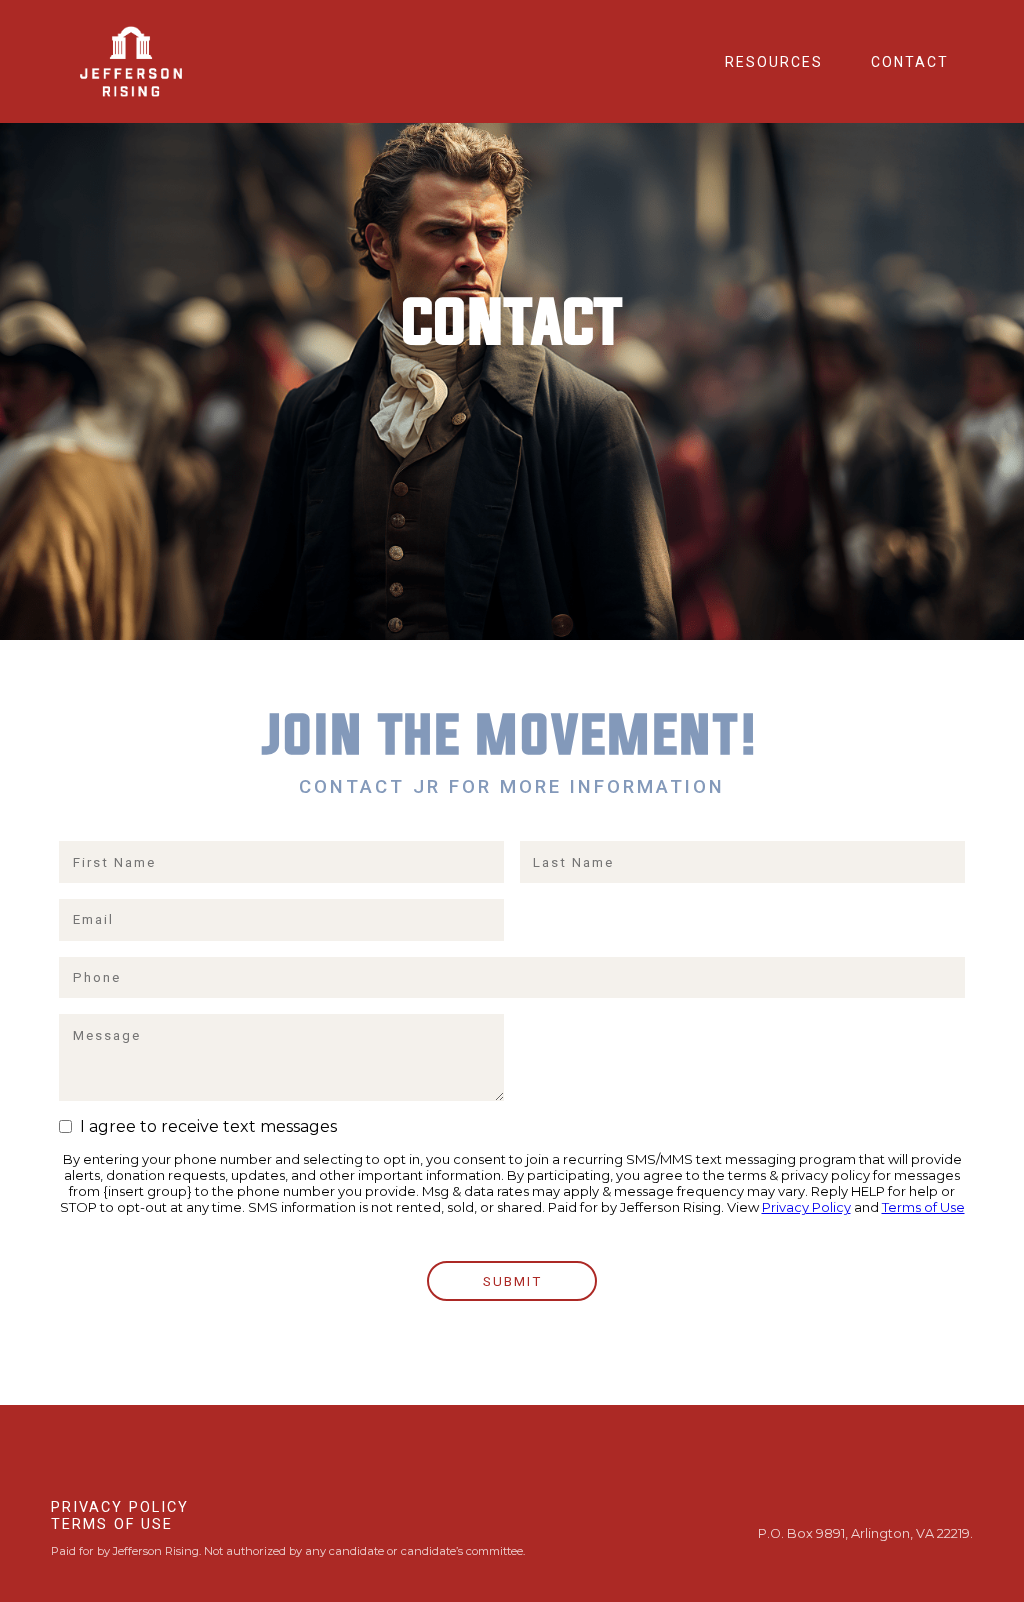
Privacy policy (120, 1507)
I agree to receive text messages (204, 1126)
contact (910, 62)
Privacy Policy (806, 1207)
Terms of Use (923, 1207)
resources (774, 62)
